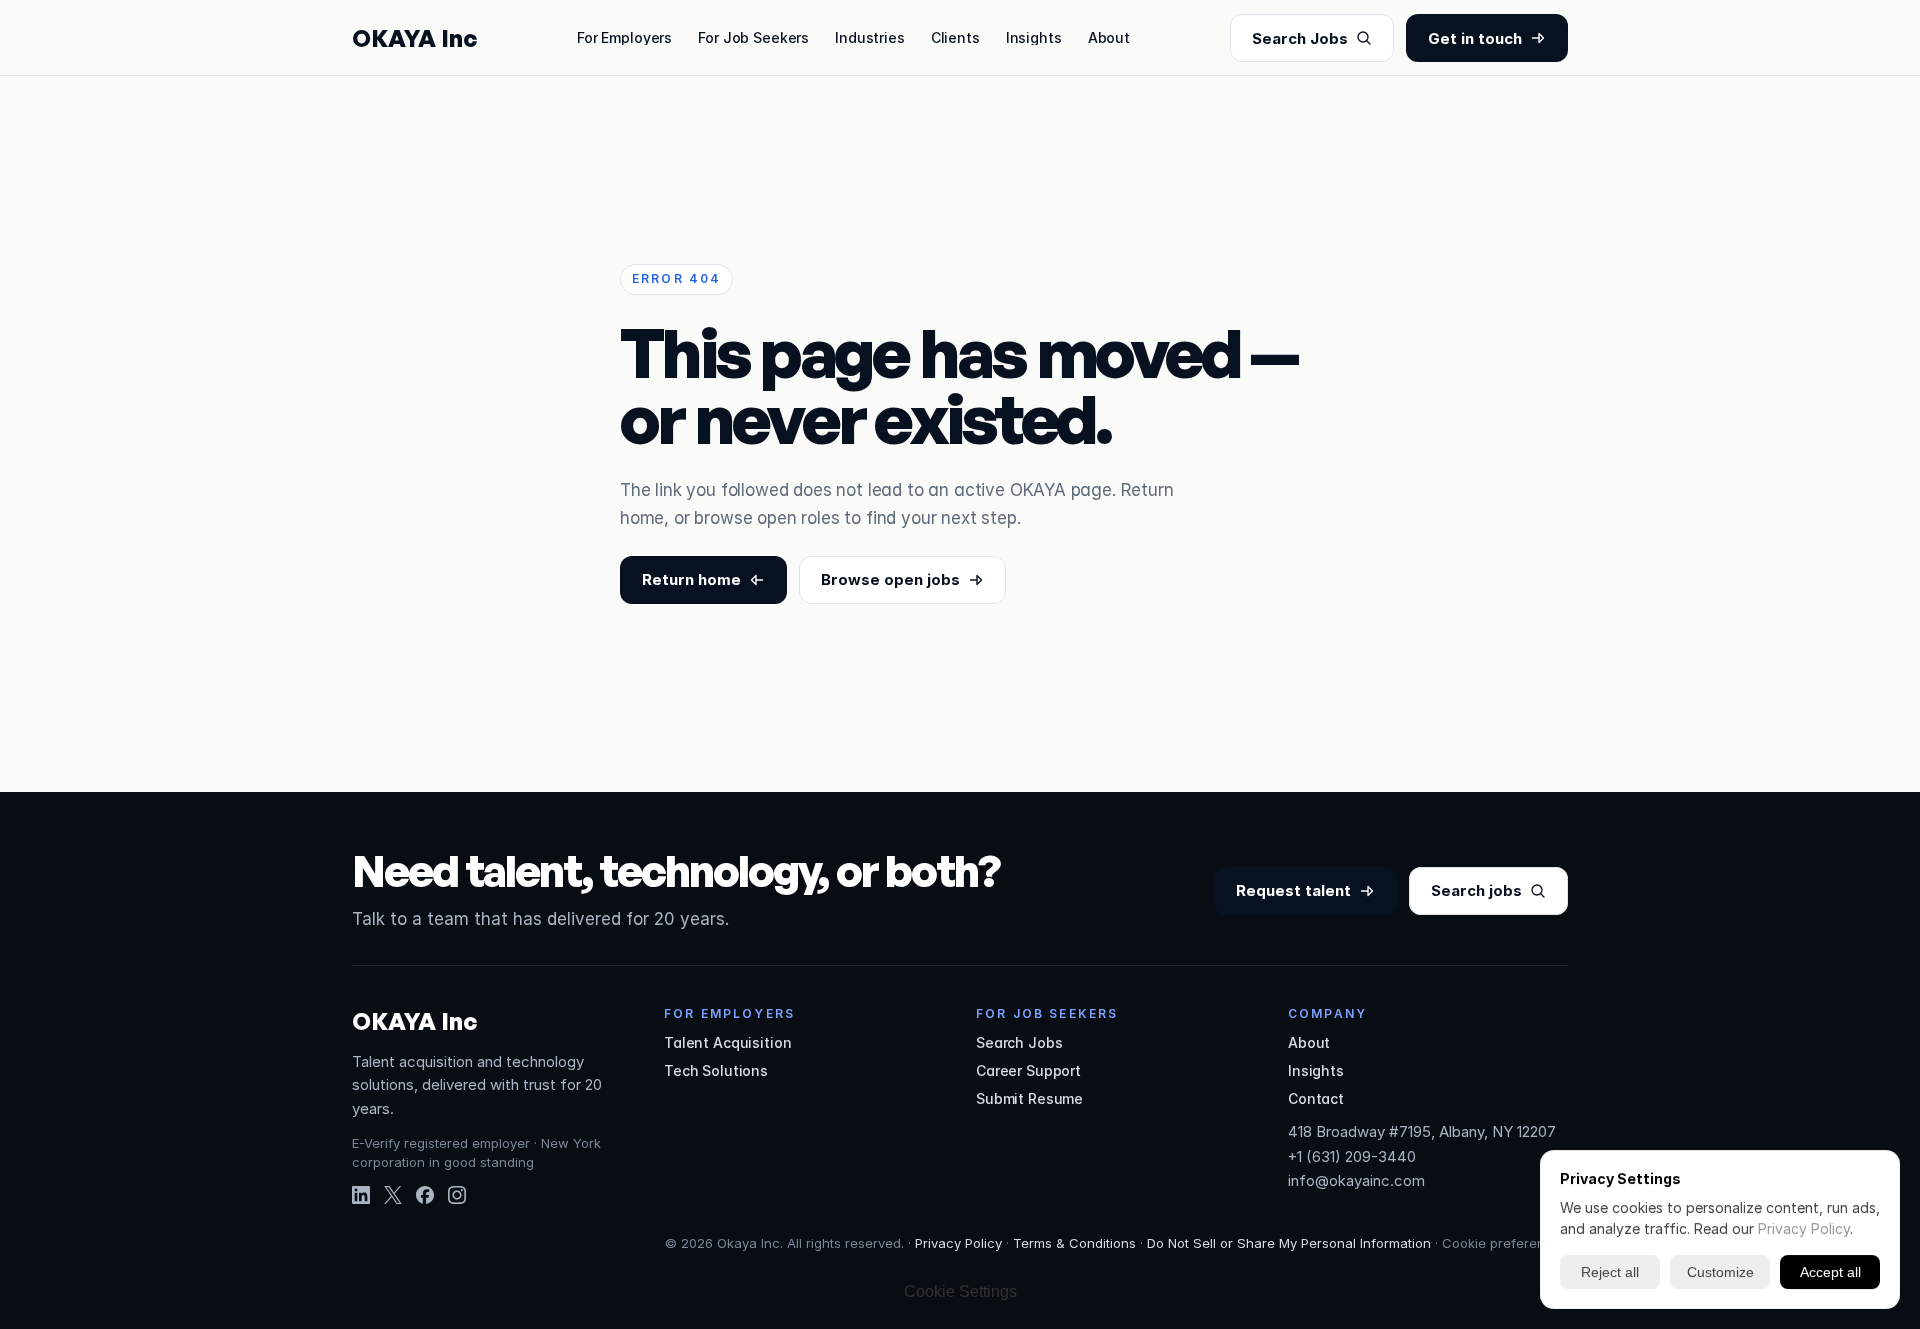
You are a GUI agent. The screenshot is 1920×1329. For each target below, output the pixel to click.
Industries (870, 37)
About (1109, 37)
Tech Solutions (716, 1070)
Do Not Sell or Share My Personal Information (1289, 1243)
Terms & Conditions (1074, 1243)
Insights (1034, 37)
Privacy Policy (958, 1243)
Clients (955, 37)
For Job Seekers (753, 37)
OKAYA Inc (414, 38)
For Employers (624, 37)
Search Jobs (1019, 1042)
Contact (1316, 1098)
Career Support (1028, 1070)
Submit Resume (1029, 1098)
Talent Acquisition (727, 1042)
